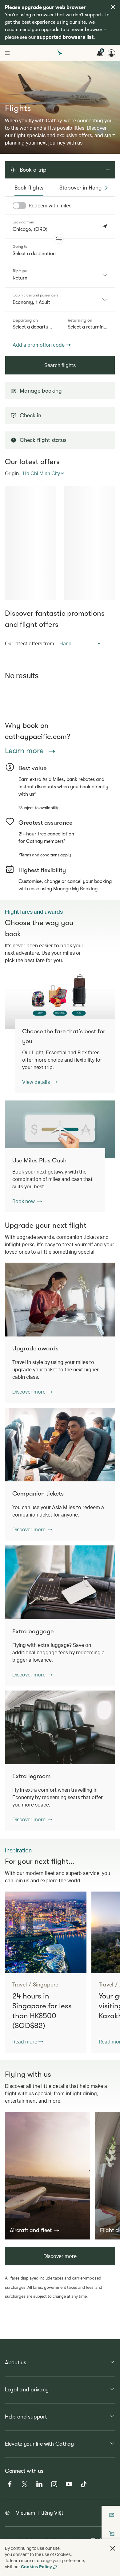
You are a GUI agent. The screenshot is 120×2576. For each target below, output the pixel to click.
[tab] (29, 188)
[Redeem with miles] (19, 206)
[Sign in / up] (111, 53)
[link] (60, 1000)
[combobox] (60, 275)
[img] (113, 7)
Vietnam (26, 2513)
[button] (59, 239)
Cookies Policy (36, 2567)
